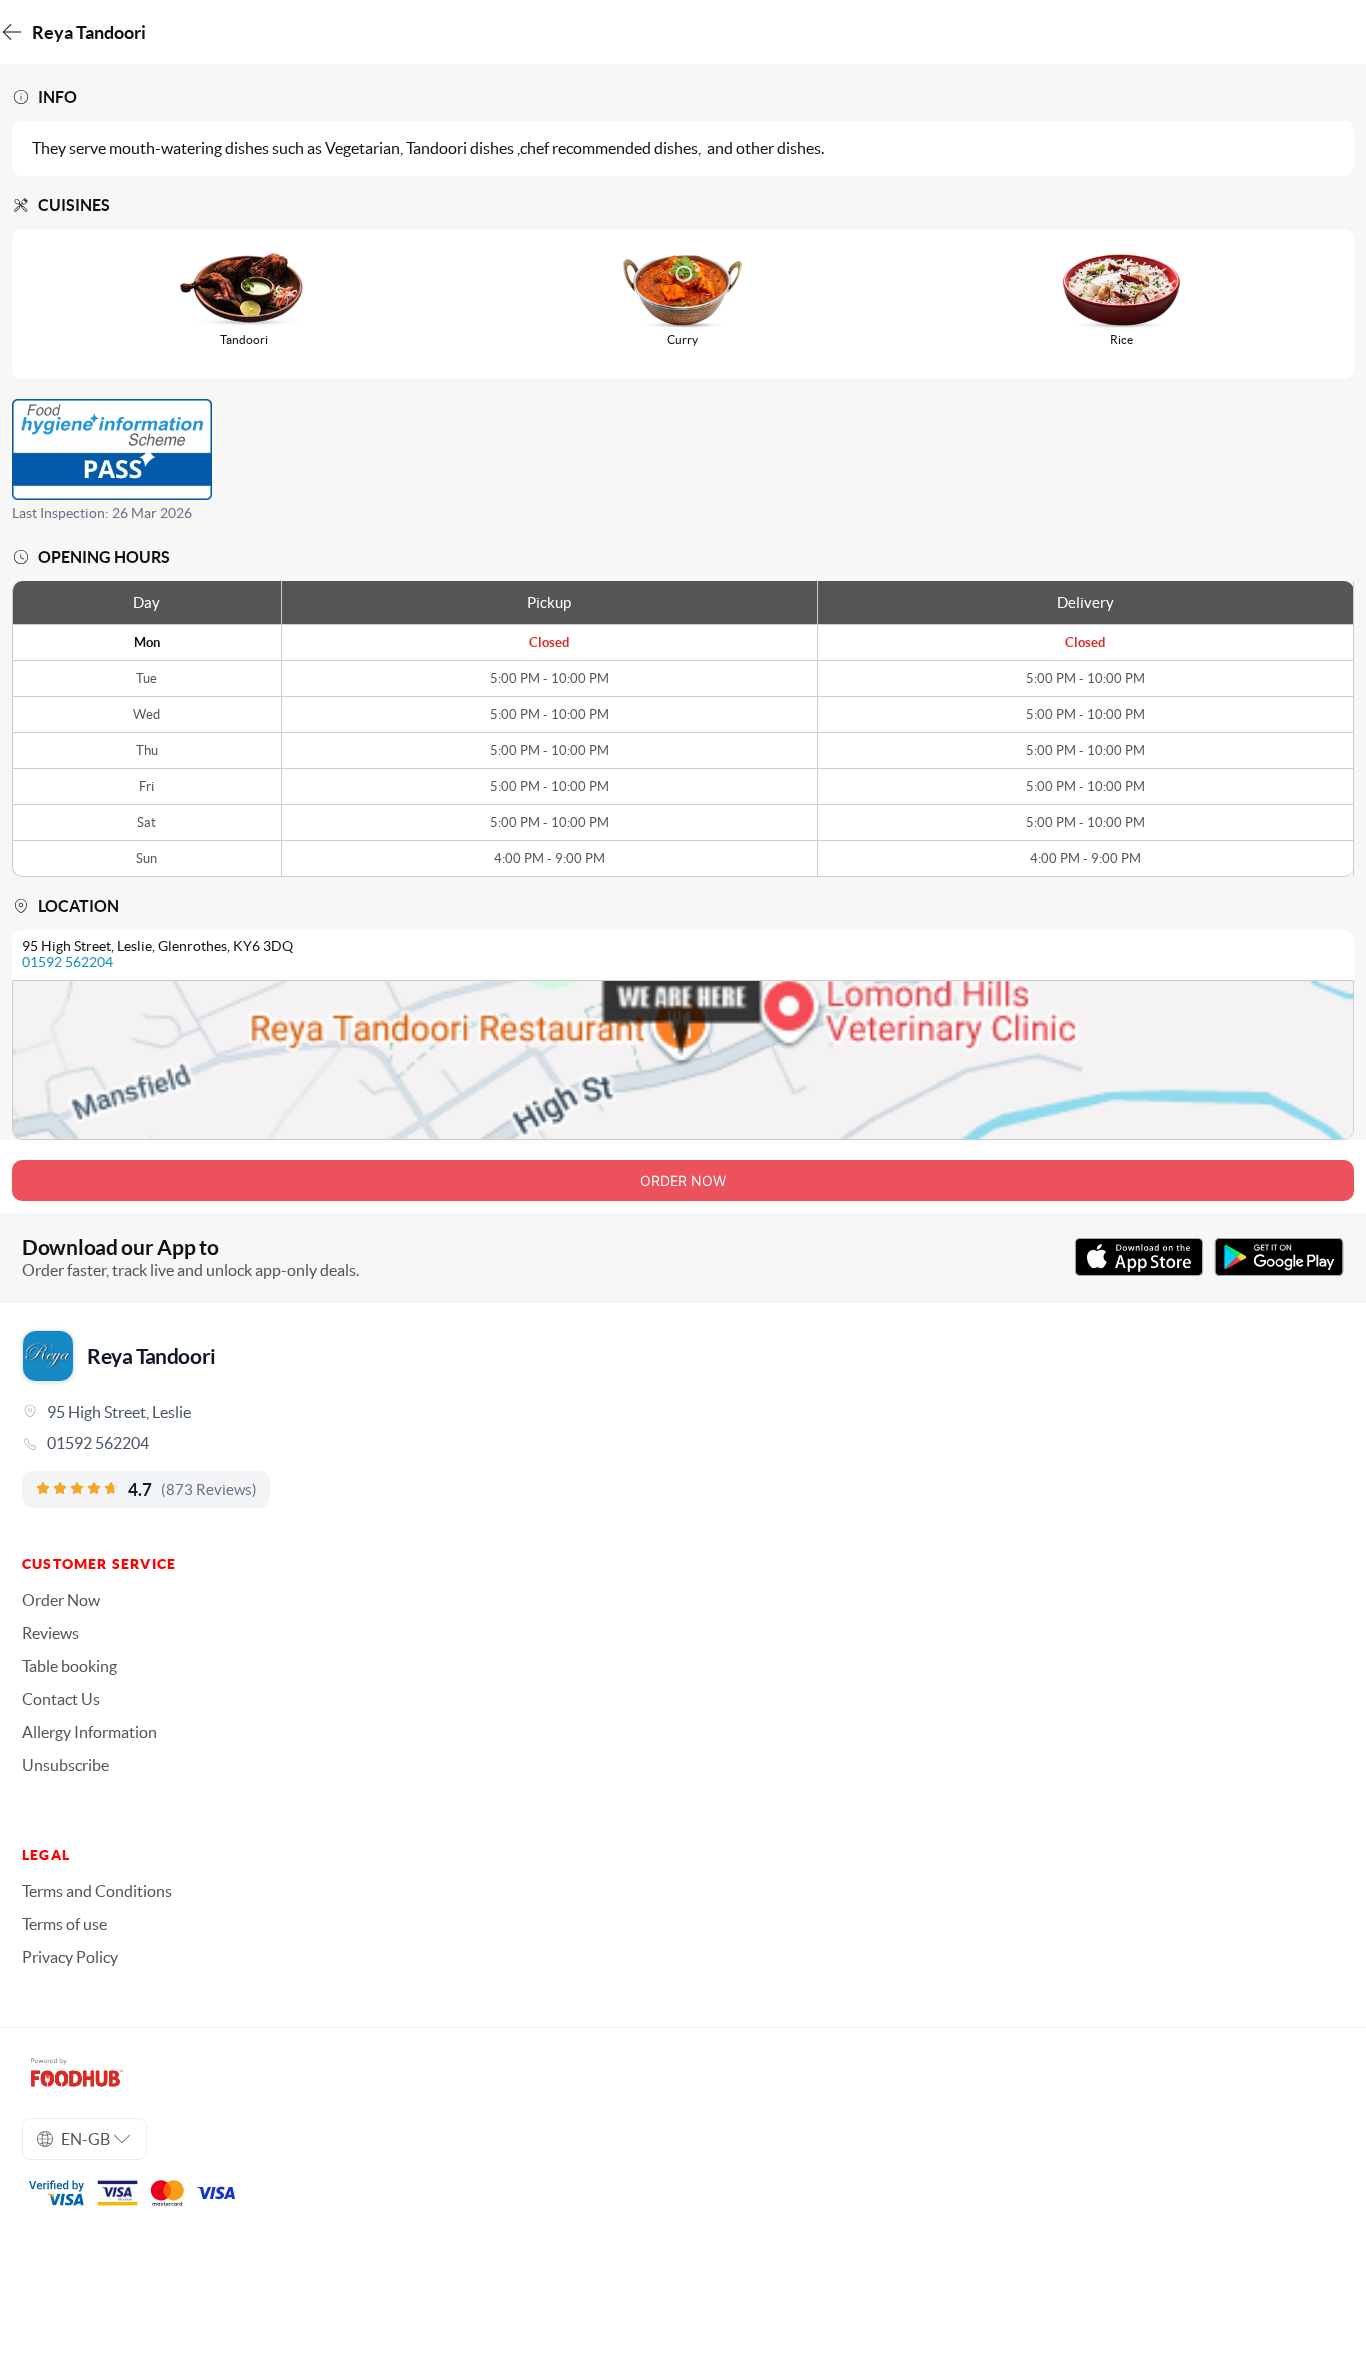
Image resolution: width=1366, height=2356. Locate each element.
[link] (683, 1443)
